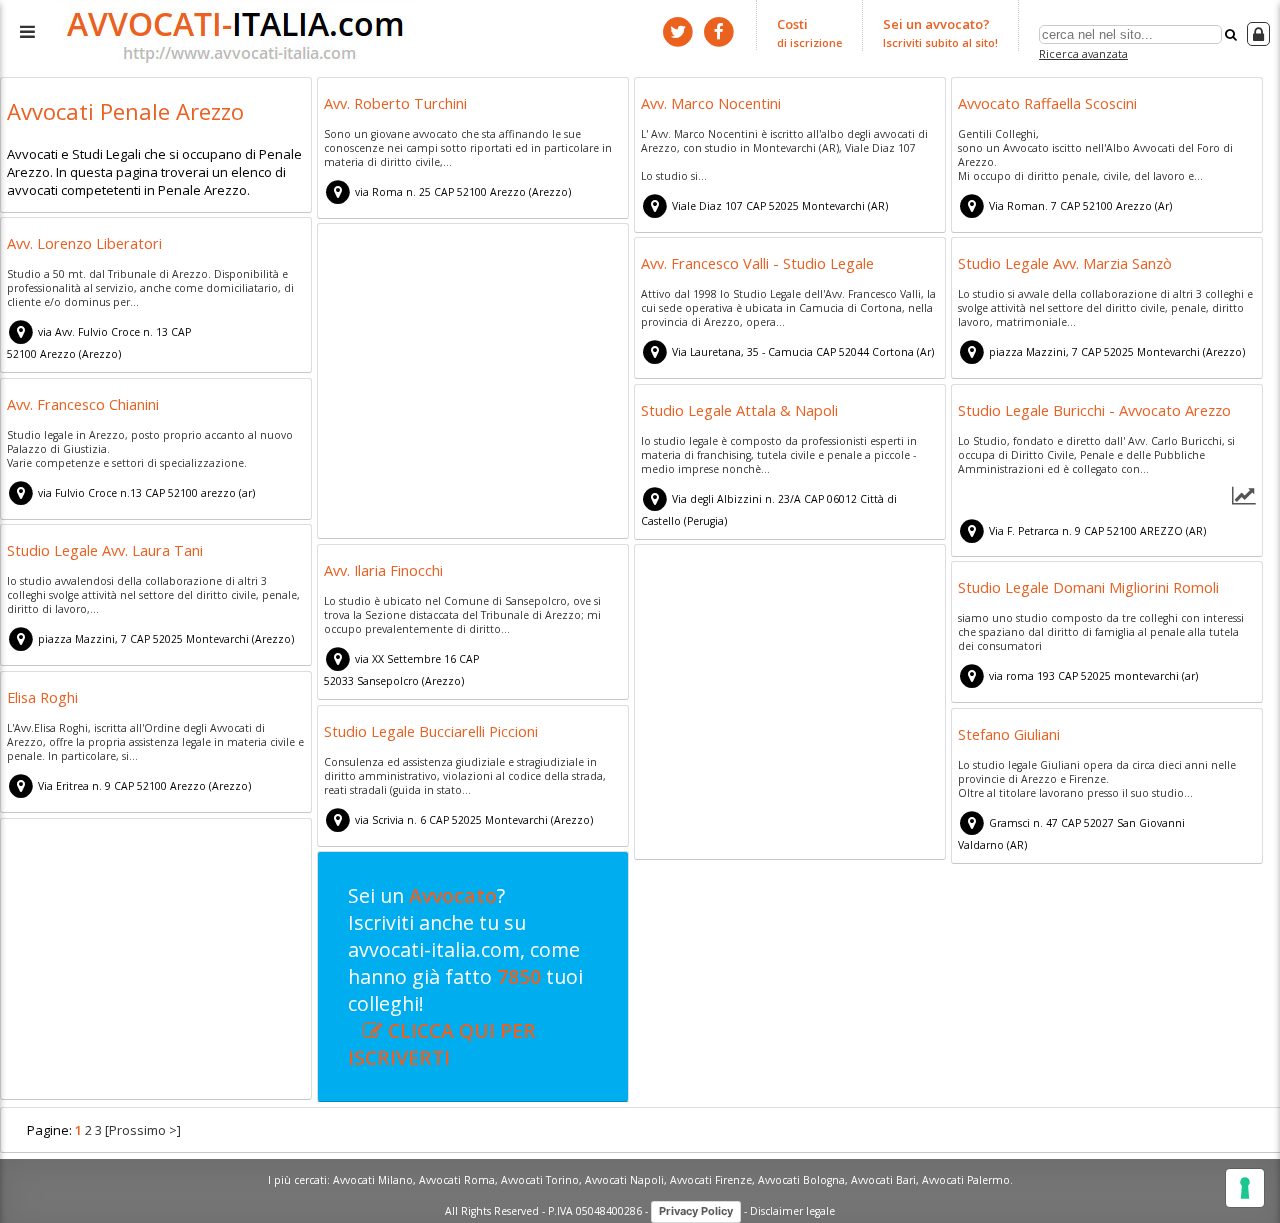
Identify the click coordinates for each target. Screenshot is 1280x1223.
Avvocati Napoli (624, 1180)
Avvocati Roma (457, 1180)
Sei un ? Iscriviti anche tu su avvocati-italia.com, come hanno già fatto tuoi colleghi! (465, 976)
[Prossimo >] (143, 1130)
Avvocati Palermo (966, 1180)
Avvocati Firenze (711, 1180)
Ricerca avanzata (1083, 53)
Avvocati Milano (373, 1180)
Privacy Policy (696, 1211)
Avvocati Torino (540, 1180)
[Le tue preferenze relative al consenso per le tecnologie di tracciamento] (1245, 1188)
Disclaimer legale (792, 1210)
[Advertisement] (473, 384)
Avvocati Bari (883, 1180)
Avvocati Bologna (801, 1180)
